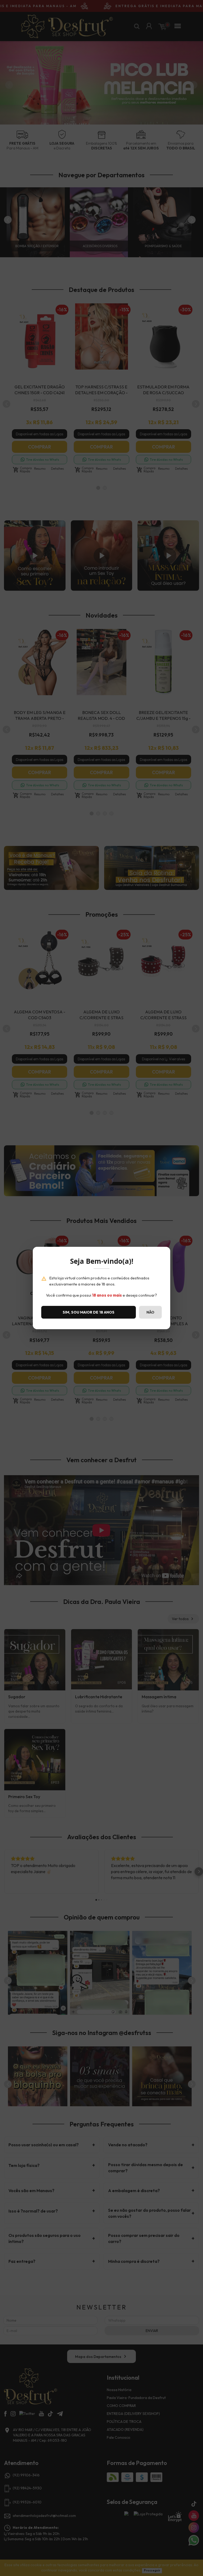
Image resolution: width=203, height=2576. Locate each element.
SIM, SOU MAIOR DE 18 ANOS (89, 1312)
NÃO (150, 1312)
